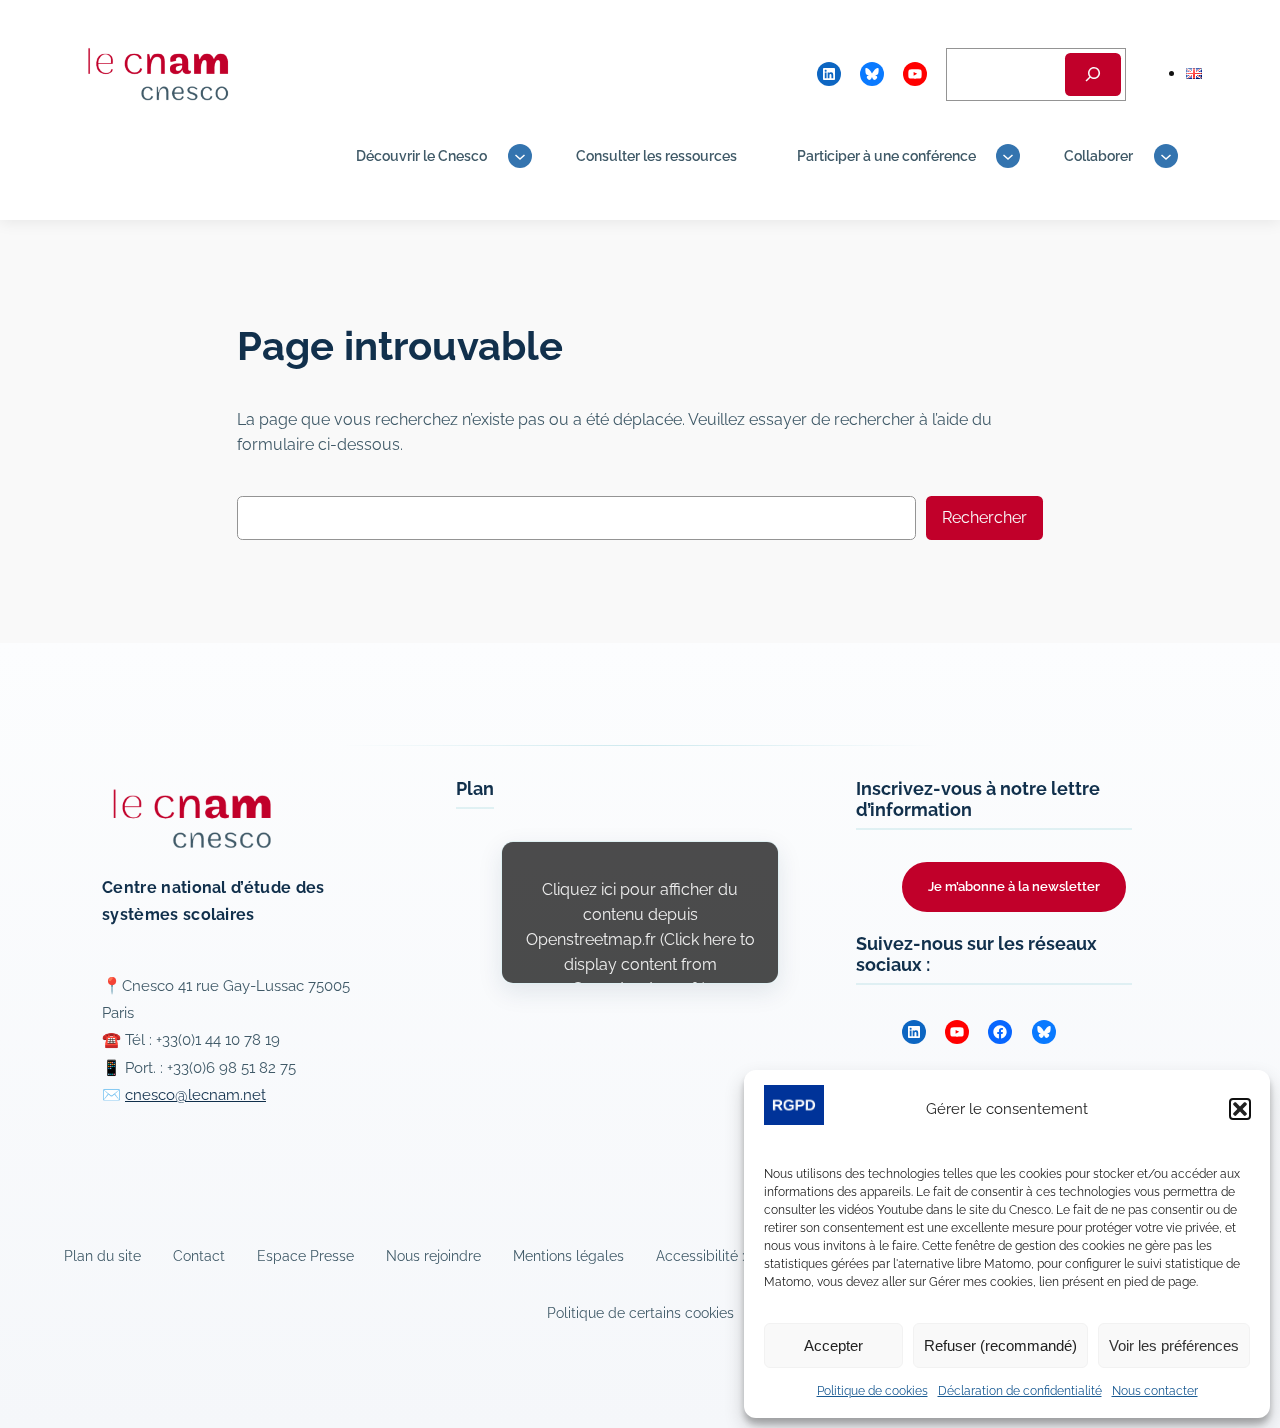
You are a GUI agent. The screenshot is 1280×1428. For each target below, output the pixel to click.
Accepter (833, 1345)
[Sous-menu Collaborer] (1166, 156)
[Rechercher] (1093, 74)
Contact (199, 1255)
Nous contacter (1155, 1391)
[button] (1240, 1109)
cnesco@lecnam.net (195, 1095)
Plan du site (102, 1255)
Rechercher (984, 517)
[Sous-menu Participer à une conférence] (1008, 156)
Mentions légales (568, 1255)
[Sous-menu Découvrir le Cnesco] (520, 156)
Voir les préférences (1174, 1345)
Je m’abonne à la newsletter (1014, 886)
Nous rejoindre (433, 1255)
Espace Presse (305, 1255)
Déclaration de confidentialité (1020, 1391)
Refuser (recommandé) (1000, 1345)
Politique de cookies (872, 1391)
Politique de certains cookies (640, 1312)
